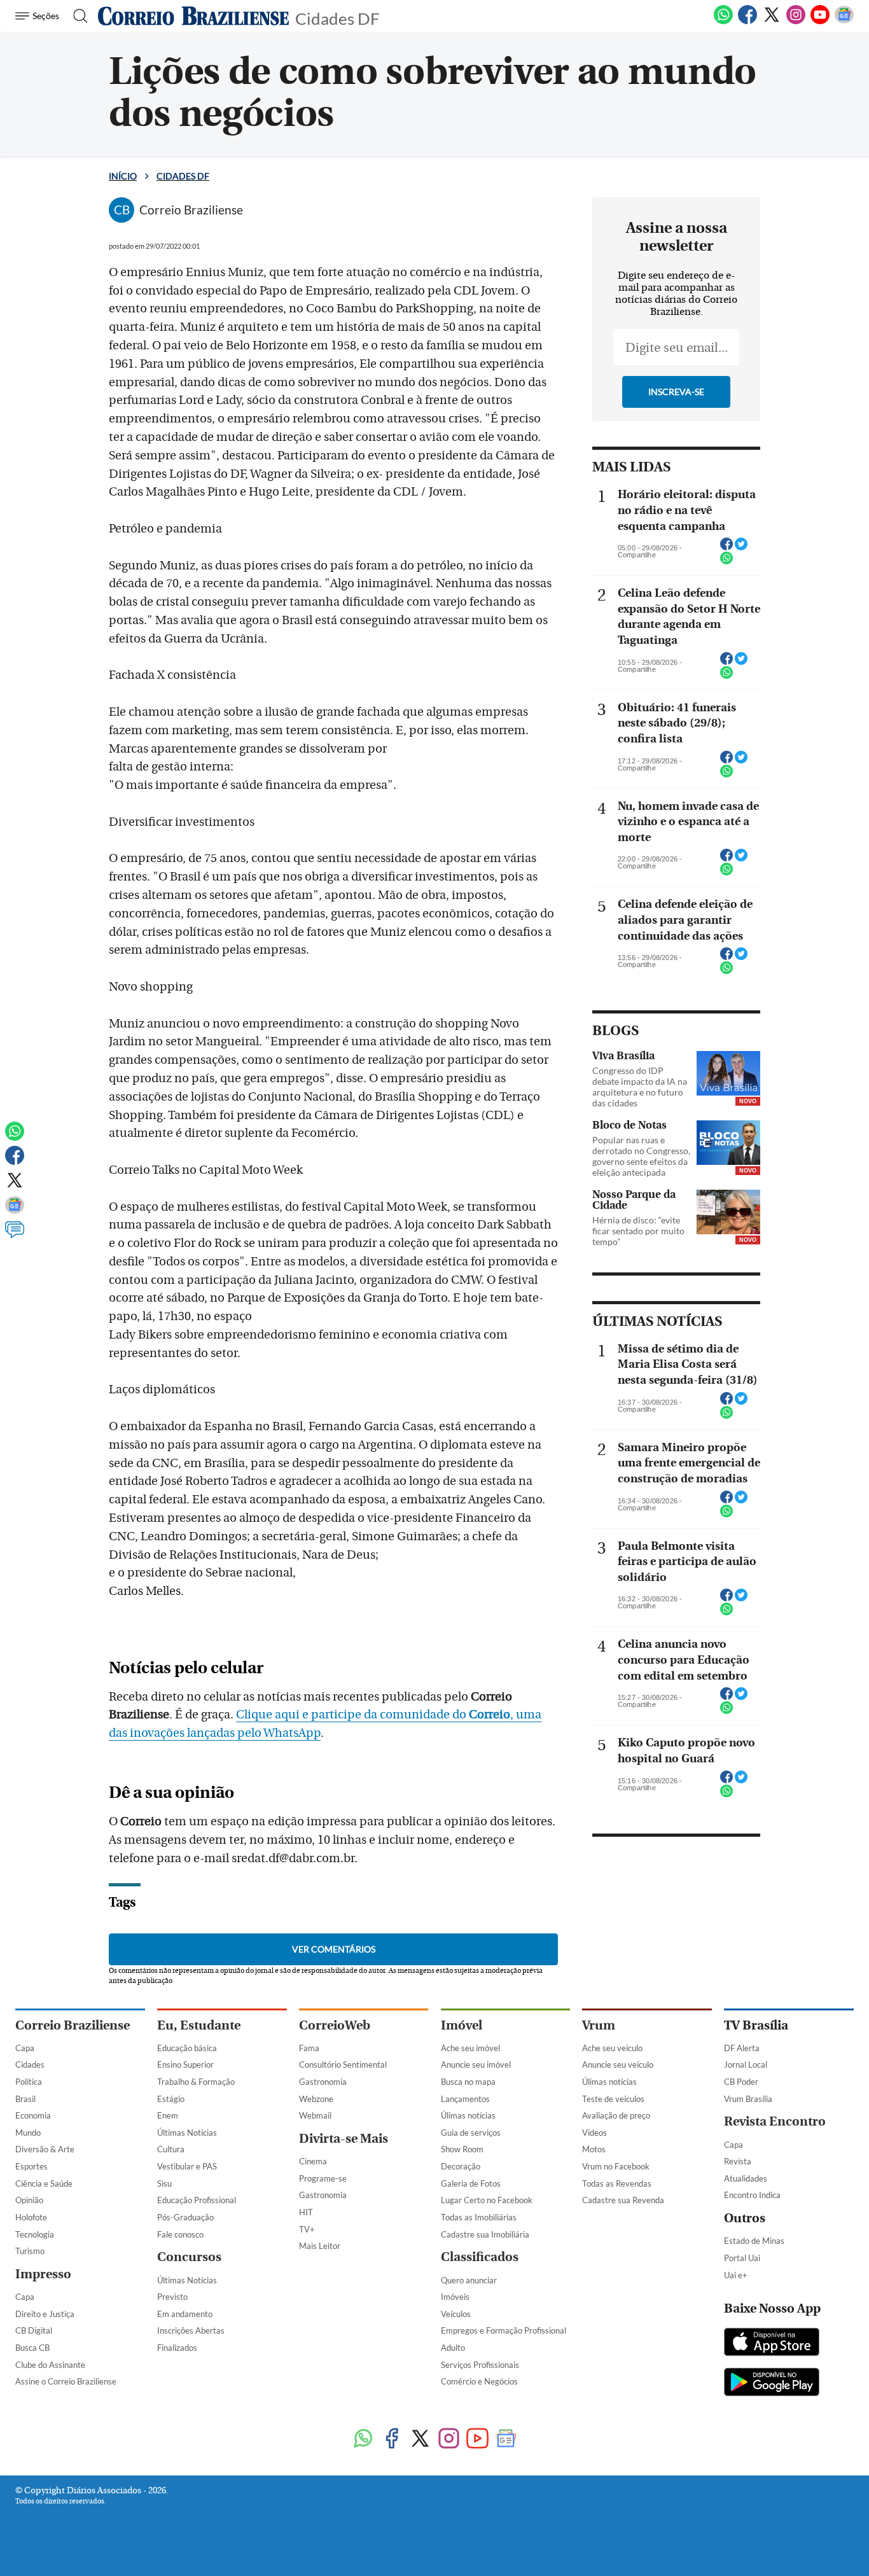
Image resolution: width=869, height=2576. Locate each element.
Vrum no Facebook (616, 2166)
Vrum (599, 2025)
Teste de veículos (613, 2099)
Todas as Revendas (617, 2183)
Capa (25, 2048)
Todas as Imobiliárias (479, 2217)
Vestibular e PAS (187, 2166)
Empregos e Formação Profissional (504, 2330)
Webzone (316, 2099)
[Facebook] (747, 22)
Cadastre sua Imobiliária (485, 2234)
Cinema (313, 2161)
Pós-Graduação (185, 2217)
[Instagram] (796, 22)
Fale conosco (180, 2234)
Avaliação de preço (616, 2115)
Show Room (462, 2149)
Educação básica (187, 2048)
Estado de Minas (754, 2241)
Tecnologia (35, 2234)
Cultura (171, 2149)
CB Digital (34, 2330)
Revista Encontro (775, 2121)
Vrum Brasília (748, 2099)
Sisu (164, 2183)
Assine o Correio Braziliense (66, 2381)
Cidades (30, 2064)
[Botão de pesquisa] (77, 16)
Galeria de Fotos (471, 2183)
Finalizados (177, 2348)
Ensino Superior (185, 2064)
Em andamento (185, 2314)
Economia (33, 2115)
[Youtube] (820, 22)
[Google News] (844, 22)
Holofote (31, 2217)
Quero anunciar (469, 2280)
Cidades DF (337, 17)
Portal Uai (742, 2258)
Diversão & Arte (45, 2149)
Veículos (456, 2314)
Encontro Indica (752, 2195)
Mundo (28, 2133)
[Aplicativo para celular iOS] (772, 2343)
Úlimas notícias (468, 2115)
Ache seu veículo (612, 2048)
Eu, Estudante (199, 2025)
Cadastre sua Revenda (623, 2200)
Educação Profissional (197, 2200)
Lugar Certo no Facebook (487, 2200)
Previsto (172, 2297)
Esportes (31, 2166)
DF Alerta (742, 2048)
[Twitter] (772, 22)
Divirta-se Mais (344, 2139)
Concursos (189, 2257)
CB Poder (741, 2082)
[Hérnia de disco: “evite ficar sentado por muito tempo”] (728, 1212)
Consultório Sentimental (343, 2064)
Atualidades (746, 2178)
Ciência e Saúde (44, 2183)
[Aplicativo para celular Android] (772, 2383)
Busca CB (32, 2348)
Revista (738, 2161)
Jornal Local (746, 2064)
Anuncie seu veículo (618, 2064)
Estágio (171, 2099)
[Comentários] (15, 1236)
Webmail (315, 2115)
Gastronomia (323, 2082)
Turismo (30, 2251)
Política (29, 2082)
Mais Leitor (320, 2246)
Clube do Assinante (50, 2365)
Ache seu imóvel (470, 2048)
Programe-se (323, 2178)
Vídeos (594, 2133)
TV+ (307, 2229)
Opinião (29, 2200)
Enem (168, 2115)
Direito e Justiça (45, 2314)
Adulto (453, 2348)
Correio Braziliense (73, 2025)
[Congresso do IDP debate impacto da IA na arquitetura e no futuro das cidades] (728, 1073)
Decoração (461, 2166)
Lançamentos (465, 2099)
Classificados (480, 2257)
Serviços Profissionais (480, 2365)
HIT (306, 2212)
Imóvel (462, 2025)
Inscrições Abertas (191, 2330)
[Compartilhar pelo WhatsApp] (726, 562)
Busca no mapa (468, 2082)
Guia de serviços (471, 2133)
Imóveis (455, 2297)
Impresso (43, 2274)
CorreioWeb (335, 2025)
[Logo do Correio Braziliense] (193, 16)
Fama (309, 2048)
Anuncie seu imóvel (476, 2064)
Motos (594, 2149)
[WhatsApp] (723, 22)
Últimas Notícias (187, 2133)
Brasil (25, 2099)
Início (123, 176)
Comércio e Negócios (479, 2381)
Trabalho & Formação (196, 2082)
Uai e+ (736, 2275)
